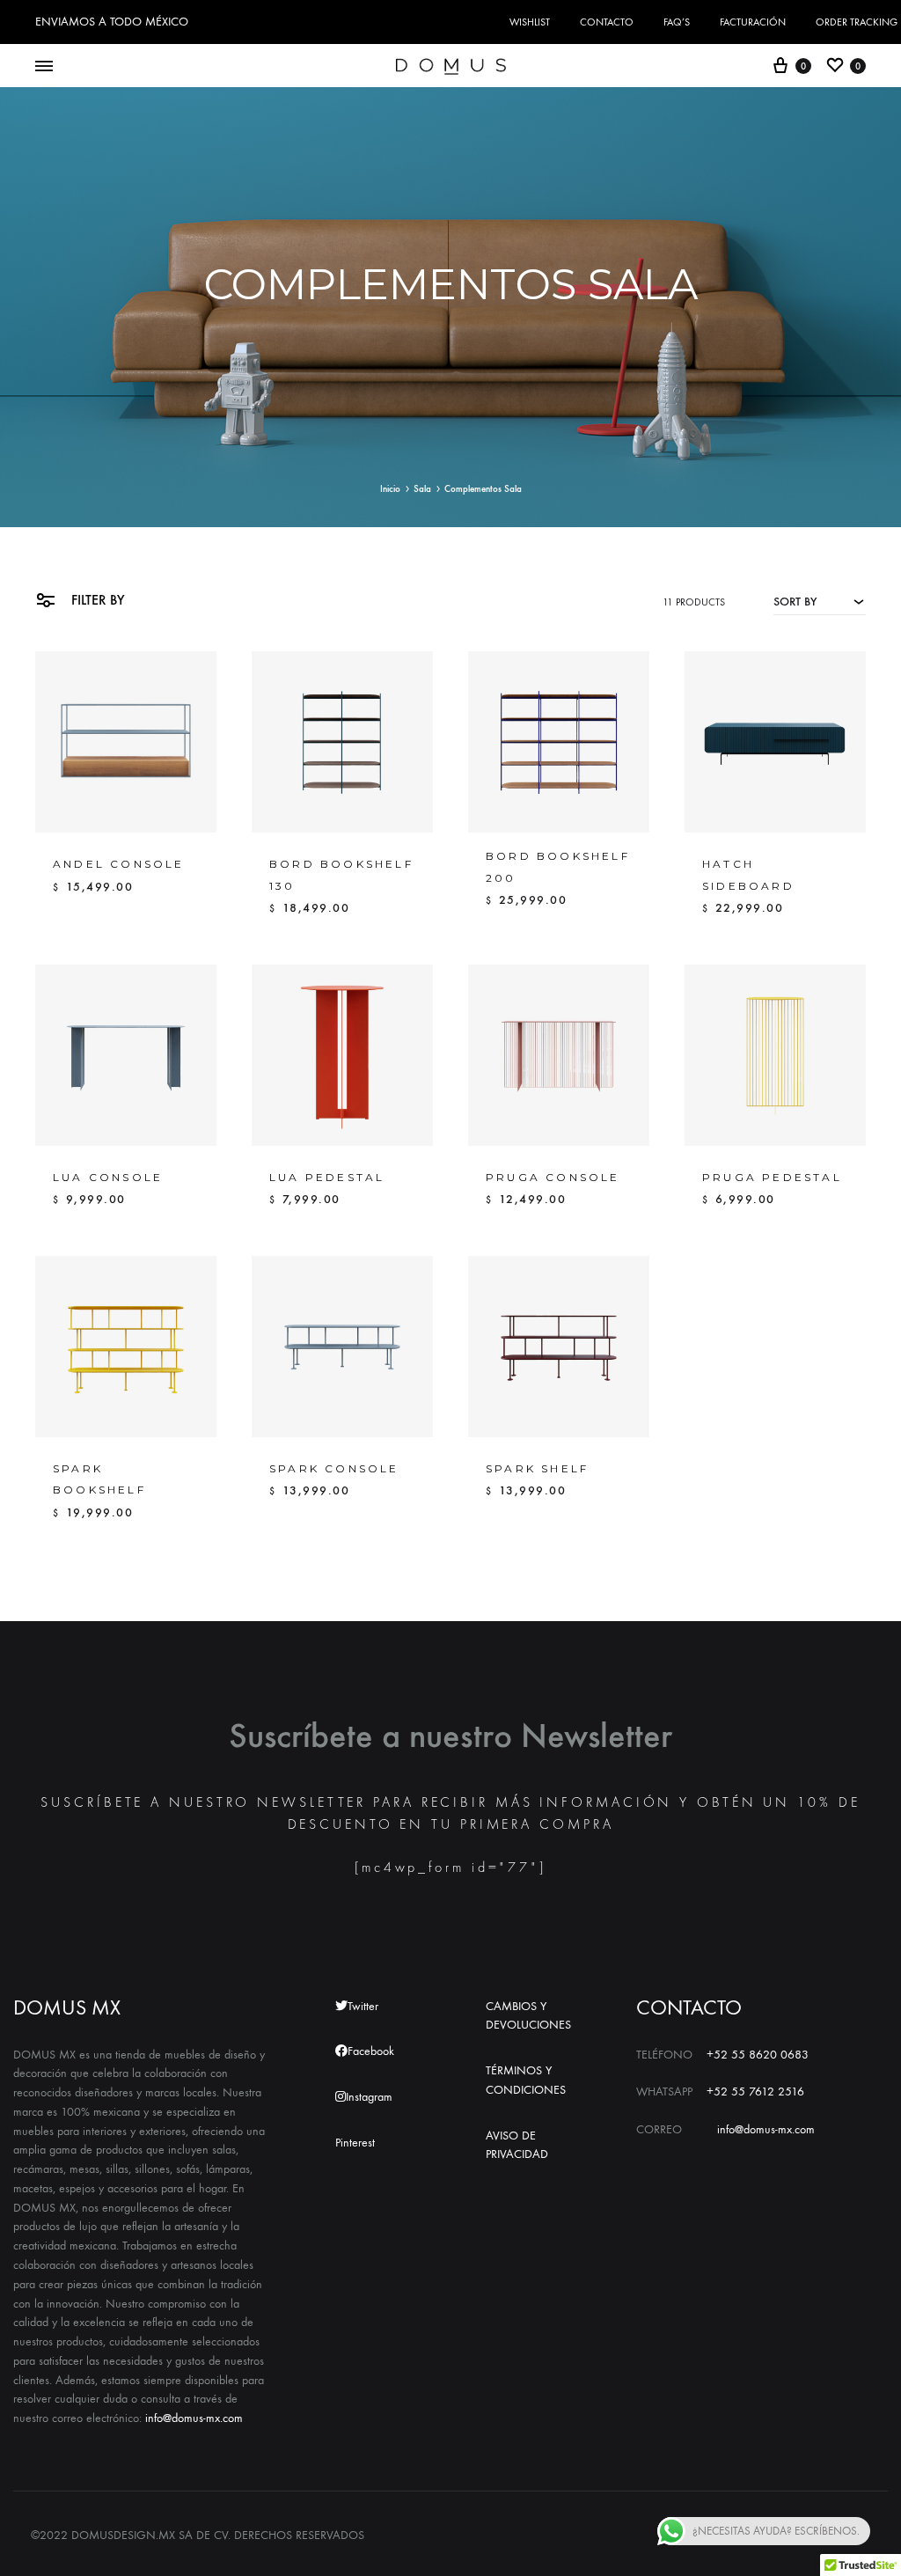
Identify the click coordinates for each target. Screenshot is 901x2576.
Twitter (363, 2006)
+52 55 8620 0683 (758, 2055)
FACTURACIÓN (753, 22)
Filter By (96, 600)
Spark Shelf (537, 1468)
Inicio (390, 489)
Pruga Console (553, 1177)
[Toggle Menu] (44, 67)
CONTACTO (607, 22)
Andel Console (119, 864)
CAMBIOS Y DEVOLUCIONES (528, 2016)
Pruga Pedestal (772, 1177)
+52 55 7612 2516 (755, 2092)
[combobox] (820, 601)
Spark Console (334, 1468)
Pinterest (355, 2143)
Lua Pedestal (327, 1177)
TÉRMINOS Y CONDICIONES (526, 2080)
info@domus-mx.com (194, 2418)
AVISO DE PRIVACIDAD (517, 2145)
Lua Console (108, 1177)
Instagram (369, 2097)
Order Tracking (857, 22)
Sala (422, 489)
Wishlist (530, 22)
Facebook (371, 2051)
